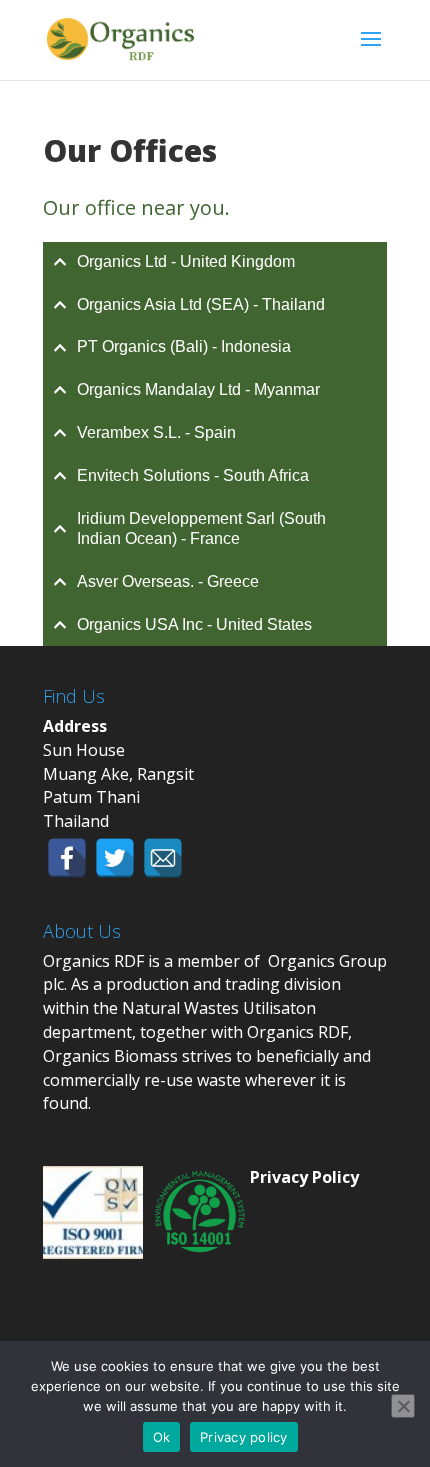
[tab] (215, 262)
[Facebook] (67, 858)
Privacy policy (244, 1437)
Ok (162, 1437)
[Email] (163, 858)
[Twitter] (115, 858)
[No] (403, 1406)
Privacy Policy (304, 1177)
